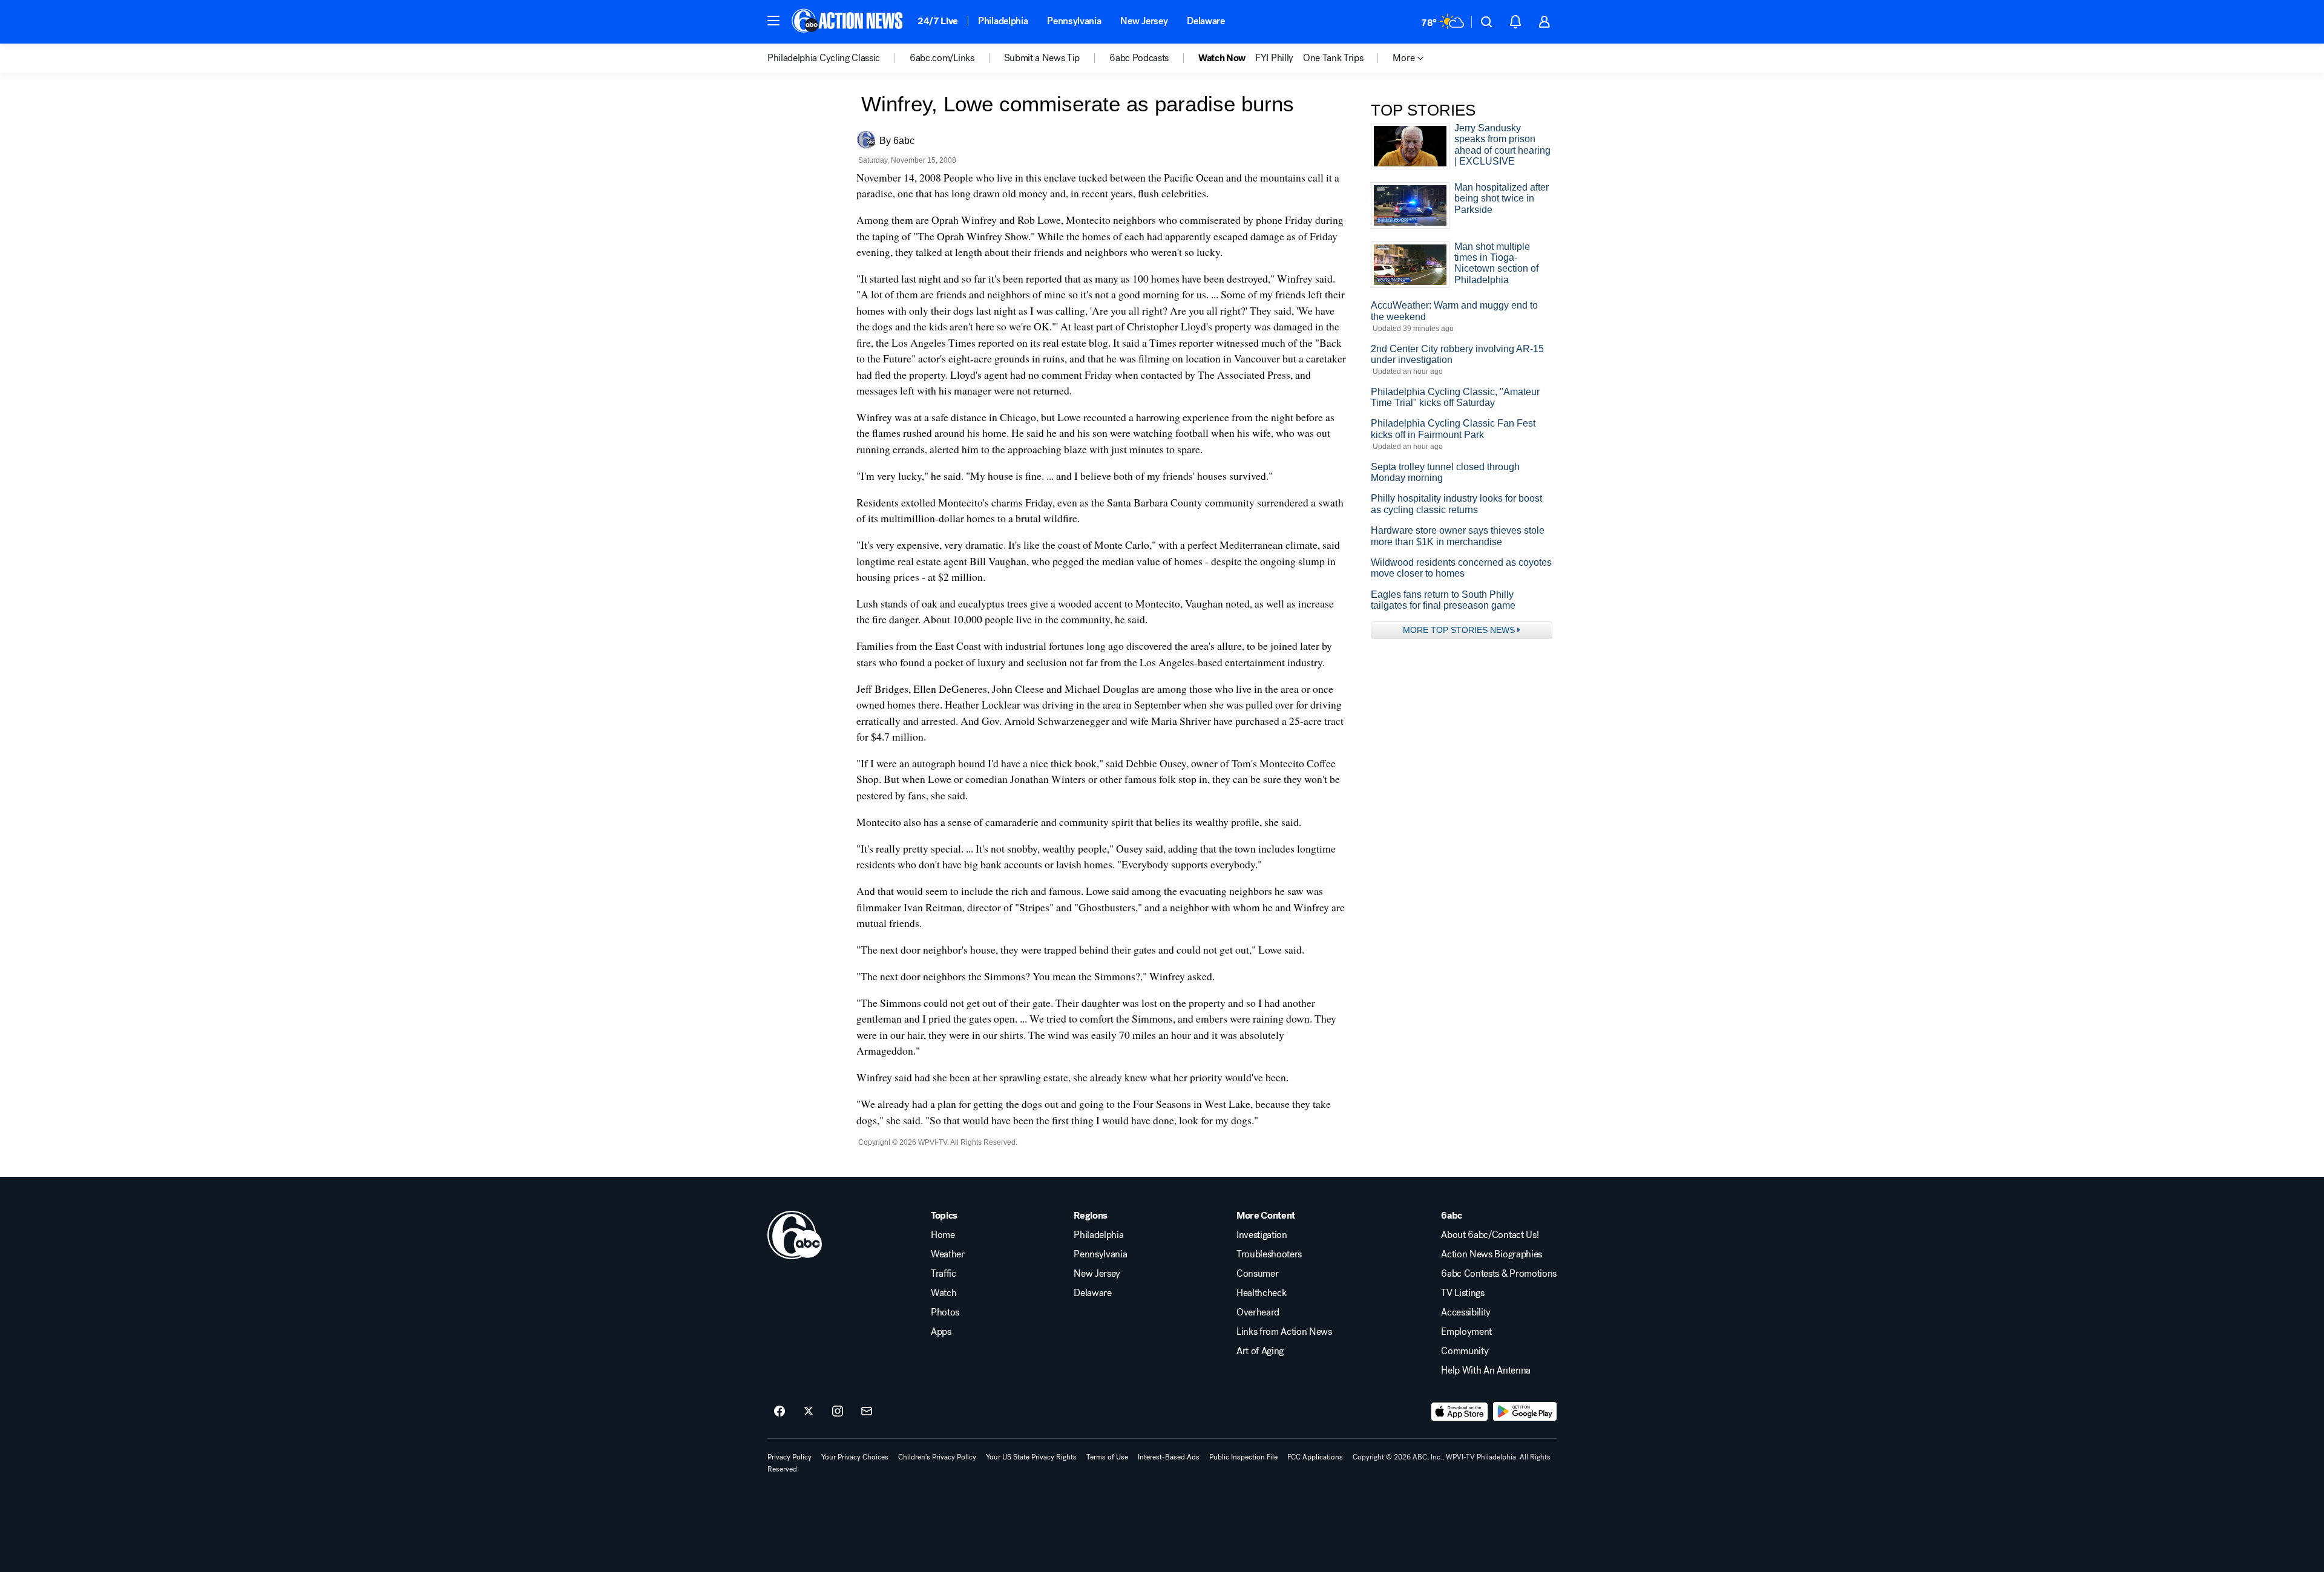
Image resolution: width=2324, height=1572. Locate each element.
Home (943, 1235)
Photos (945, 1312)
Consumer (1257, 1274)
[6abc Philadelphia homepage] (848, 22)
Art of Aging (1260, 1351)
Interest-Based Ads (1169, 1457)
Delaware (1206, 21)
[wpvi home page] (795, 1235)
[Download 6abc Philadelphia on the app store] (1460, 1412)
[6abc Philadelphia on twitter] (809, 1412)
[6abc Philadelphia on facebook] (780, 1412)
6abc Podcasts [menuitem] (1139, 58)
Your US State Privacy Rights (1031, 1457)
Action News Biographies (1492, 1254)
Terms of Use (1107, 1457)
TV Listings (1462, 1293)
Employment (1466, 1332)
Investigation (1262, 1235)
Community (1465, 1351)
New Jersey (1144, 21)
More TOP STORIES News (1459, 630)
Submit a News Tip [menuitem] (1042, 58)
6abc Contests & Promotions (1499, 1274)
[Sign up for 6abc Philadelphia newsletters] (867, 1412)
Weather (948, 1254)
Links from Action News (1284, 1332)
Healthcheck (1261, 1293)
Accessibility (1466, 1312)
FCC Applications (1315, 1457)
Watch (944, 1293)
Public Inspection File (1243, 1457)
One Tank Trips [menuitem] (1333, 58)
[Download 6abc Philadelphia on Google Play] (1525, 1412)
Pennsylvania (1074, 21)
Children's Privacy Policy (937, 1457)
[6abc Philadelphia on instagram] (838, 1412)
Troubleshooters (1269, 1254)
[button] (773, 21)
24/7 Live (938, 21)
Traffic (944, 1274)
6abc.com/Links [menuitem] (942, 58)
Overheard (1258, 1312)
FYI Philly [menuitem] (1274, 58)
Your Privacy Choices (855, 1457)
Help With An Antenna (1486, 1371)
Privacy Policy (789, 1457)
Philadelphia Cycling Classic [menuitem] (824, 58)
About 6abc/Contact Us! (1490, 1235)
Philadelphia (1003, 21)
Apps (941, 1332)
